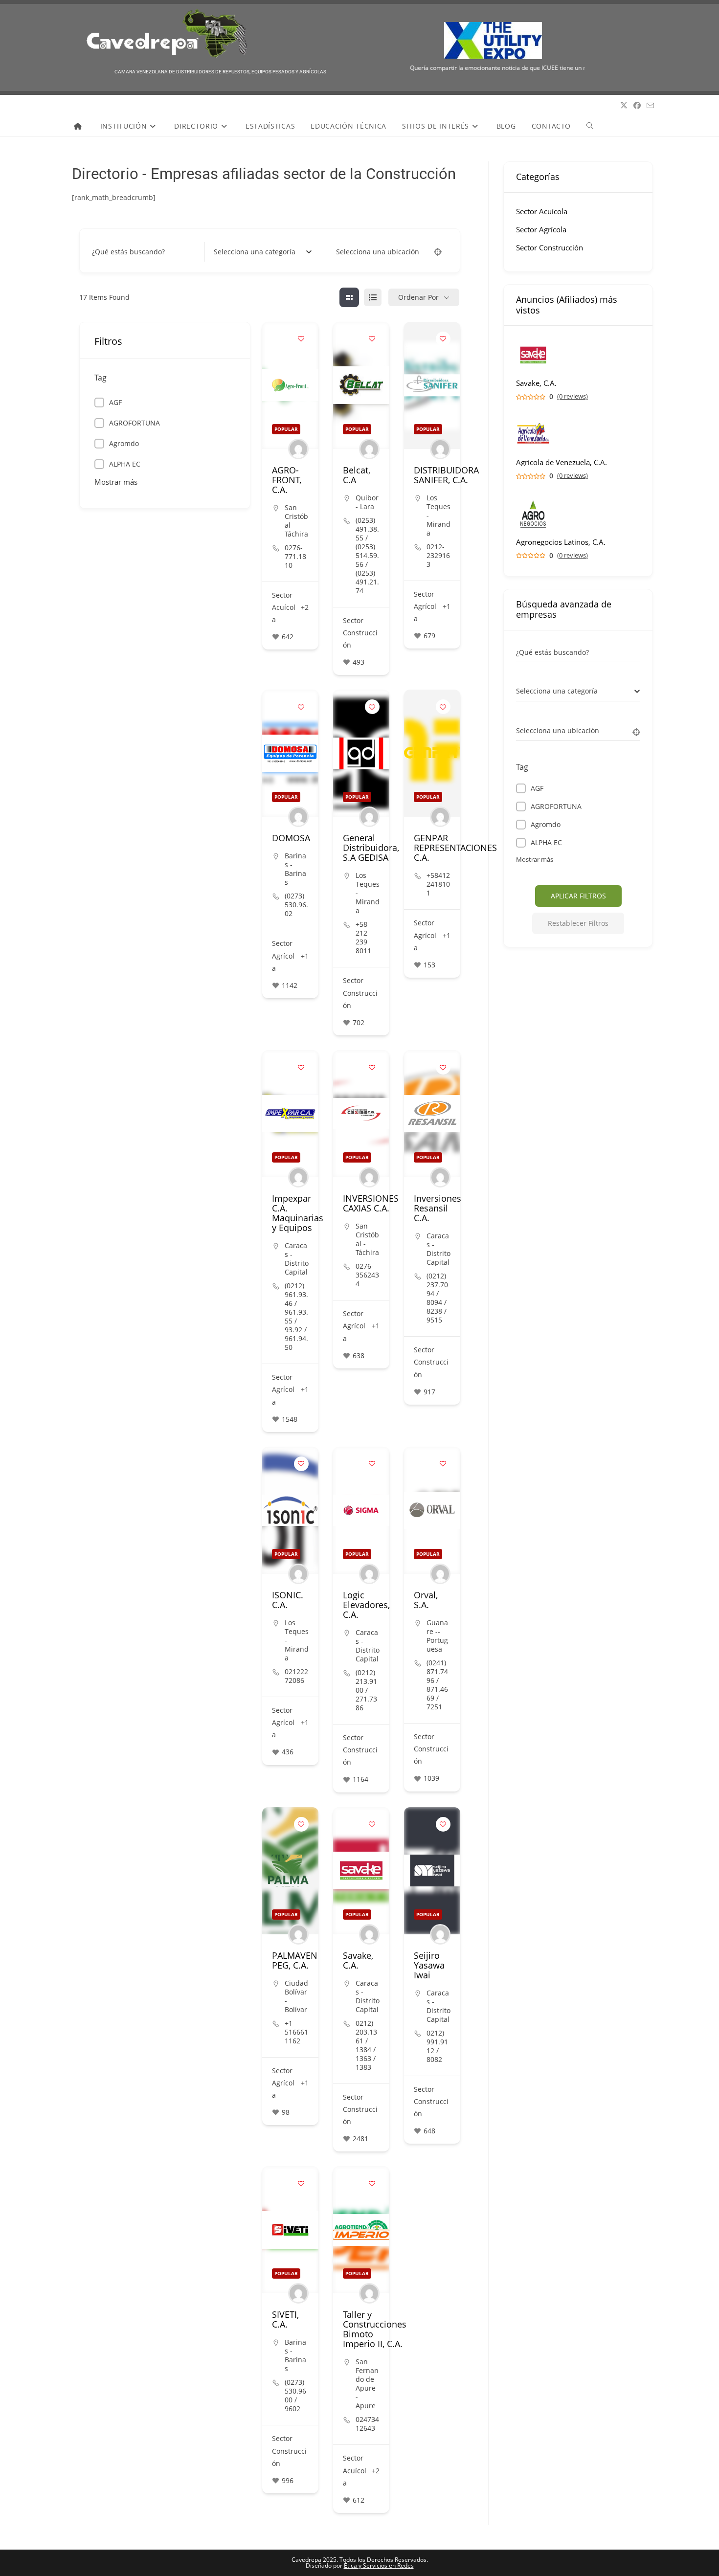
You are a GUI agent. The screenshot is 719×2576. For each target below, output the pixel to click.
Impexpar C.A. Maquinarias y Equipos (298, 1213)
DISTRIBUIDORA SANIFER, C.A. (446, 475)
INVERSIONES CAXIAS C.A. (371, 1203)
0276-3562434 (367, 1275)
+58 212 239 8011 (363, 938)
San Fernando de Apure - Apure (367, 2384)
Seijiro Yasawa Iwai (429, 1965)
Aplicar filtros (578, 896)
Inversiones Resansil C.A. (438, 1208)
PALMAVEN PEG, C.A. (295, 1960)
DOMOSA (291, 838)
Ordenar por (418, 297)
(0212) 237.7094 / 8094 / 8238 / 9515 (437, 1298)
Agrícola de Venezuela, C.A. (562, 462)
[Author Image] (298, 449)
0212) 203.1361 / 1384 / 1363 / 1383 (366, 2045)
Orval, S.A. (426, 1600)
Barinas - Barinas (295, 869)
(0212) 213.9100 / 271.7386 (366, 1690)
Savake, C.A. (358, 1960)
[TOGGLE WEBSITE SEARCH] (590, 126)
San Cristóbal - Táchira (296, 521)
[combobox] (263, 252)
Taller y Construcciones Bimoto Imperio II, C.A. (375, 2329)
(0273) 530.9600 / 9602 (295, 2396)
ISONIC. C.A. (288, 1600)
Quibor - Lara (367, 502)
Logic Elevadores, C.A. (366, 1605)
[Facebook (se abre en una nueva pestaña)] (637, 105)
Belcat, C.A (357, 475)
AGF (115, 402)
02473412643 (367, 2424)
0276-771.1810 (295, 557)
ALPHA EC (125, 464)
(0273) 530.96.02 (296, 905)
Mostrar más (116, 482)
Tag (101, 378)
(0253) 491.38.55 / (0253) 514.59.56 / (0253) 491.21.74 (367, 556)
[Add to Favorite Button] (301, 339)
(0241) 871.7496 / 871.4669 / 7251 (437, 1685)
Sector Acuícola (284, 607)
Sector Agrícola (425, 606)
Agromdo (124, 443)
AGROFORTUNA (135, 423)
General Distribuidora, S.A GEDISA (371, 848)
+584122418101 (438, 884)
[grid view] (349, 297)
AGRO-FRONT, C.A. (287, 480)
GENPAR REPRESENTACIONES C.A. (455, 848)
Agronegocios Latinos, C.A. (561, 542)
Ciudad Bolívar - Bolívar (296, 1996)
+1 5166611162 (296, 2032)
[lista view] (373, 297)
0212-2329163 (438, 556)
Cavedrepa (88, 106)
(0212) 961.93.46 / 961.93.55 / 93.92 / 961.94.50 (296, 1317)
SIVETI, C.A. (285, 2319)
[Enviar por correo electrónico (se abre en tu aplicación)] (650, 106)
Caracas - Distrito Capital (297, 1259)
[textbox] (255, 252)
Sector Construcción (360, 633)
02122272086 (296, 1676)
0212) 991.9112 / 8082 (437, 2046)
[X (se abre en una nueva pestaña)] (624, 105)
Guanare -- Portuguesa (437, 1636)
